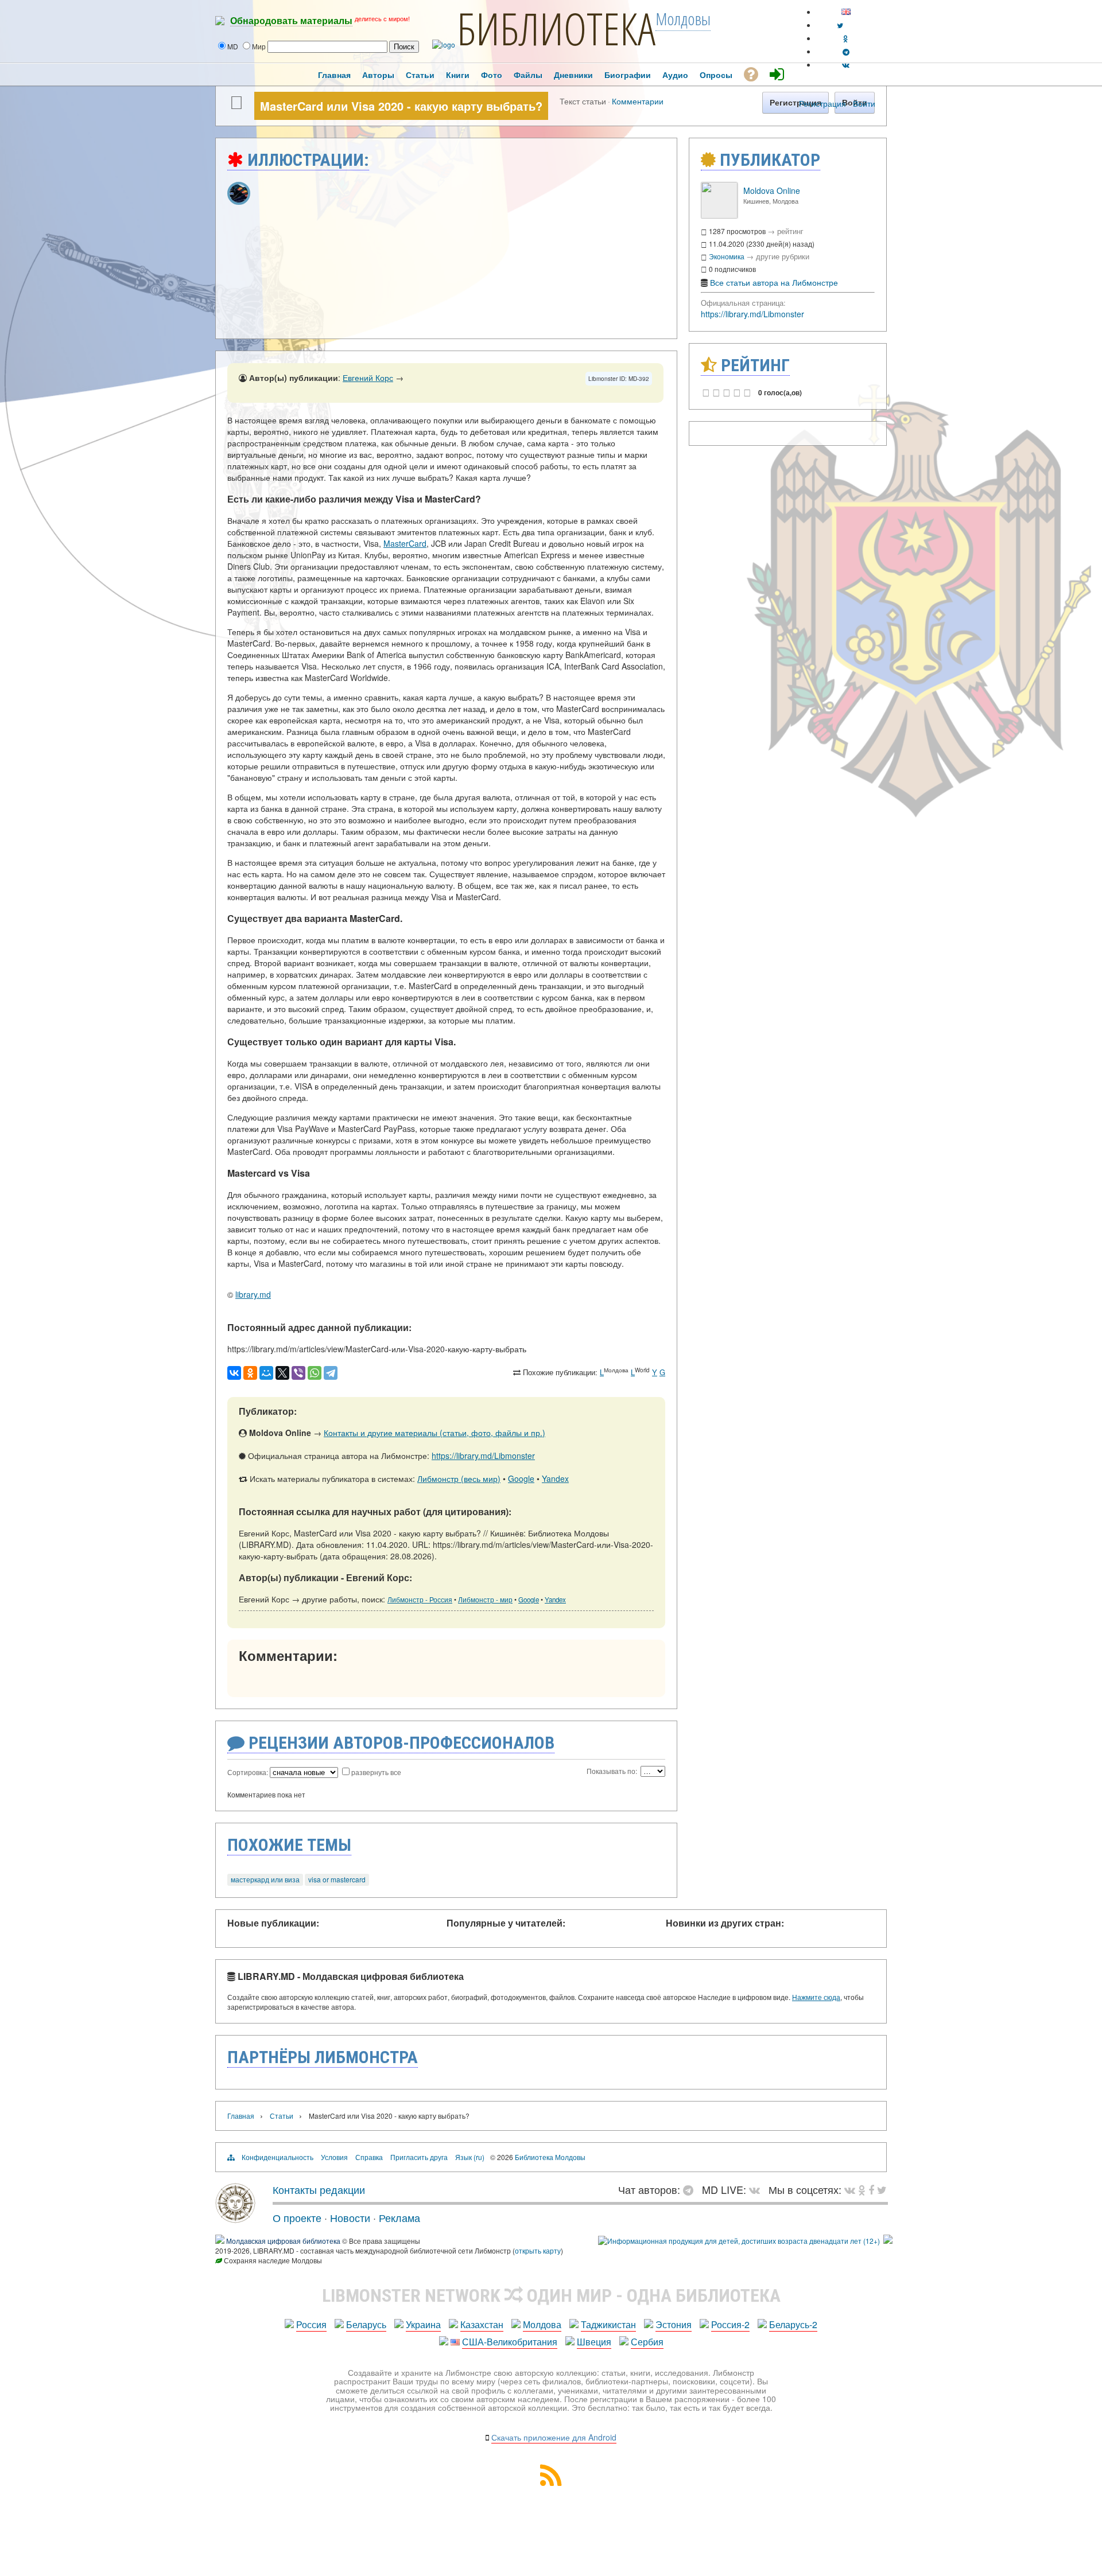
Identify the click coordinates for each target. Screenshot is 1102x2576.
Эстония (674, 2324)
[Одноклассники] (250, 1373)
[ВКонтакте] (234, 1373)
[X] (282, 1373)
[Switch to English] (846, 12)
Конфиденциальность (278, 2157)
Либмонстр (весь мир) (459, 1478)
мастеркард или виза (265, 1879)
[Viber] (298, 1373)
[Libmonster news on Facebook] (871, 2189)
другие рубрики (783, 256)
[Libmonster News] (882, 2189)
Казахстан (482, 2324)
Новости (350, 2217)
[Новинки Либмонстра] (862, 2189)
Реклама (399, 2217)
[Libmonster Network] (739, 2241)
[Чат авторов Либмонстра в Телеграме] (846, 51)
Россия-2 (730, 2324)
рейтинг (790, 231)
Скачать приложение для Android (554, 2437)
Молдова (542, 2324)
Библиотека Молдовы (550, 2157)
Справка (369, 2157)
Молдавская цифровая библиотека (283, 2241)
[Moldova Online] (719, 215)
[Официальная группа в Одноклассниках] (846, 38)
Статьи (282, 2116)
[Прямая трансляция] (757, 2189)
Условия (334, 2157)
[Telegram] (331, 1373)
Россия (311, 2324)
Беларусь (366, 2324)
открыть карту (538, 2250)
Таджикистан (608, 2324)
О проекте (297, 2217)
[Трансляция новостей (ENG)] (840, 25)
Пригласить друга (419, 2157)
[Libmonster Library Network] (888, 2241)
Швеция (594, 2342)
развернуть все (376, 1772)
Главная (241, 2116)
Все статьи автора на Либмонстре (774, 282)
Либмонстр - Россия (420, 1600)
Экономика (727, 256)
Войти (864, 103)
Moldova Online (772, 190)
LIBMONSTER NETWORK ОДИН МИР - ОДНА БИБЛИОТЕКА (551, 2295)
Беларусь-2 (793, 2324)
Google (521, 1478)
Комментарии (638, 101)
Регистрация (822, 103)
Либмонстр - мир (485, 1600)
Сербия (647, 2342)
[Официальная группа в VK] (846, 65)
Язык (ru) (470, 2157)
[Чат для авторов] (691, 2189)
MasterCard (405, 543)
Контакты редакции (319, 2189)
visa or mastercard (337, 1879)
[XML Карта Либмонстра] (551, 2482)
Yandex (555, 1478)
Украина (423, 2324)
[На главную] (235, 2219)
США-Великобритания (510, 2342)
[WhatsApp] (315, 1373)
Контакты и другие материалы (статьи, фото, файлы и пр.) (434, 1433)
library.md (253, 1294)
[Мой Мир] (266, 1373)
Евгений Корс (368, 378)
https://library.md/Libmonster (483, 1456)
